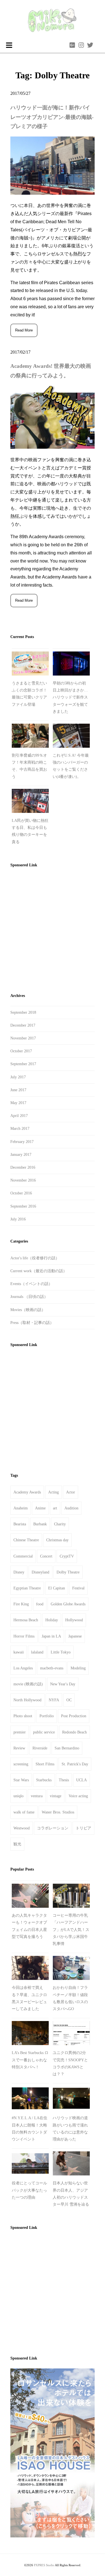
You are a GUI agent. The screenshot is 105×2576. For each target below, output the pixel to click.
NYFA (54, 1700)
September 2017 (23, 1064)
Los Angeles (23, 1668)
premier (20, 1732)
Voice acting (78, 1796)
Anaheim (21, 1508)
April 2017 (19, 1116)
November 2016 (23, 1180)
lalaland (37, 1652)
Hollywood (74, 1620)
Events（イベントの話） (31, 1284)
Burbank (40, 1524)
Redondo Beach (74, 1732)
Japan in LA (51, 1636)
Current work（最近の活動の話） (39, 1271)
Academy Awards (27, 1492)
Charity (60, 1524)
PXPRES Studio (44, 2565)
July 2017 (18, 1077)
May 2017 (18, 1103)
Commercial (23, 1556)
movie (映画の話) (28, 1684)
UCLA (81, 1780)
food (40, 1604)
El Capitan (57, 1588)
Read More (24, 330)
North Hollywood (27, 1700)
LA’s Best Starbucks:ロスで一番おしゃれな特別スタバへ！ (30, 2060)
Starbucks (44, 1780)
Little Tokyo (61, 1652)
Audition (71, 1508)
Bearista (20, 1524)
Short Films (45, 1764)
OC (69, 1700)
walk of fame (24, 1812)
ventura (37, 1796)
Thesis (64, 1780)
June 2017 (18, 1090)
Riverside (40, 1748)
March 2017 (20, 1129)
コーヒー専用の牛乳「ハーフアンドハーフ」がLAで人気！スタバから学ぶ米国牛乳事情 (71, 1930)
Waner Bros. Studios (58, 1812)
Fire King (21, 1604)
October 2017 (21, 1051)
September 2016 (23, 1206)
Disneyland (40, 1572)
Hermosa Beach (26, 1620)
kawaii (19, 1652)
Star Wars (21, 1780)
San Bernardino (67, 1748)
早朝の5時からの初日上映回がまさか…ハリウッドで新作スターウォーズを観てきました (70, 697)
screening (21, 1764)
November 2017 (23, 1038)
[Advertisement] (53, 928)
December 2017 (23, 1025)
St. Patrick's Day (75, 1764)
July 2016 (18, 1219)
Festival (78, 1588)
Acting (53, 1492)
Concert (46, 1556)
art (55, 1508)
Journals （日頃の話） (29, 1297)
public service (44, 1732)
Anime (40, 1508)
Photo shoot (23, 1716)
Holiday (52, 1620)
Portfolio (47, 1716)
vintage (56, 1796)
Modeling (78, 1668)
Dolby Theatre (68, 1572)
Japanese (75, 1636)
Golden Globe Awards (68, 1604)
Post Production (74, 1716)
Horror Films (24, 1636)
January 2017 (21, 1155)
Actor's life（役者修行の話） (35, 1258)
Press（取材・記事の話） (32, 1323)
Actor (71, 1492)
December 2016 (23, 1167)
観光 (17, 1844)
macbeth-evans (52, 1668)
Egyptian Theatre (27, 1588)
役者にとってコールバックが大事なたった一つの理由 (29, 2190)
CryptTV (67, 1556)
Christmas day (57, 1540)
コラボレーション (53, 1828)
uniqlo (18, 1796)
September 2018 (23, 1012)
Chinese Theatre (26, 1540)
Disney (19, 1572)
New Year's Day (63, 1684)
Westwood (22, 1828)
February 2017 (22, 1142)
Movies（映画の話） (28, 1310)
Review (19, 1748)
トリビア (83, 1828)
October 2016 (21, 1193)
